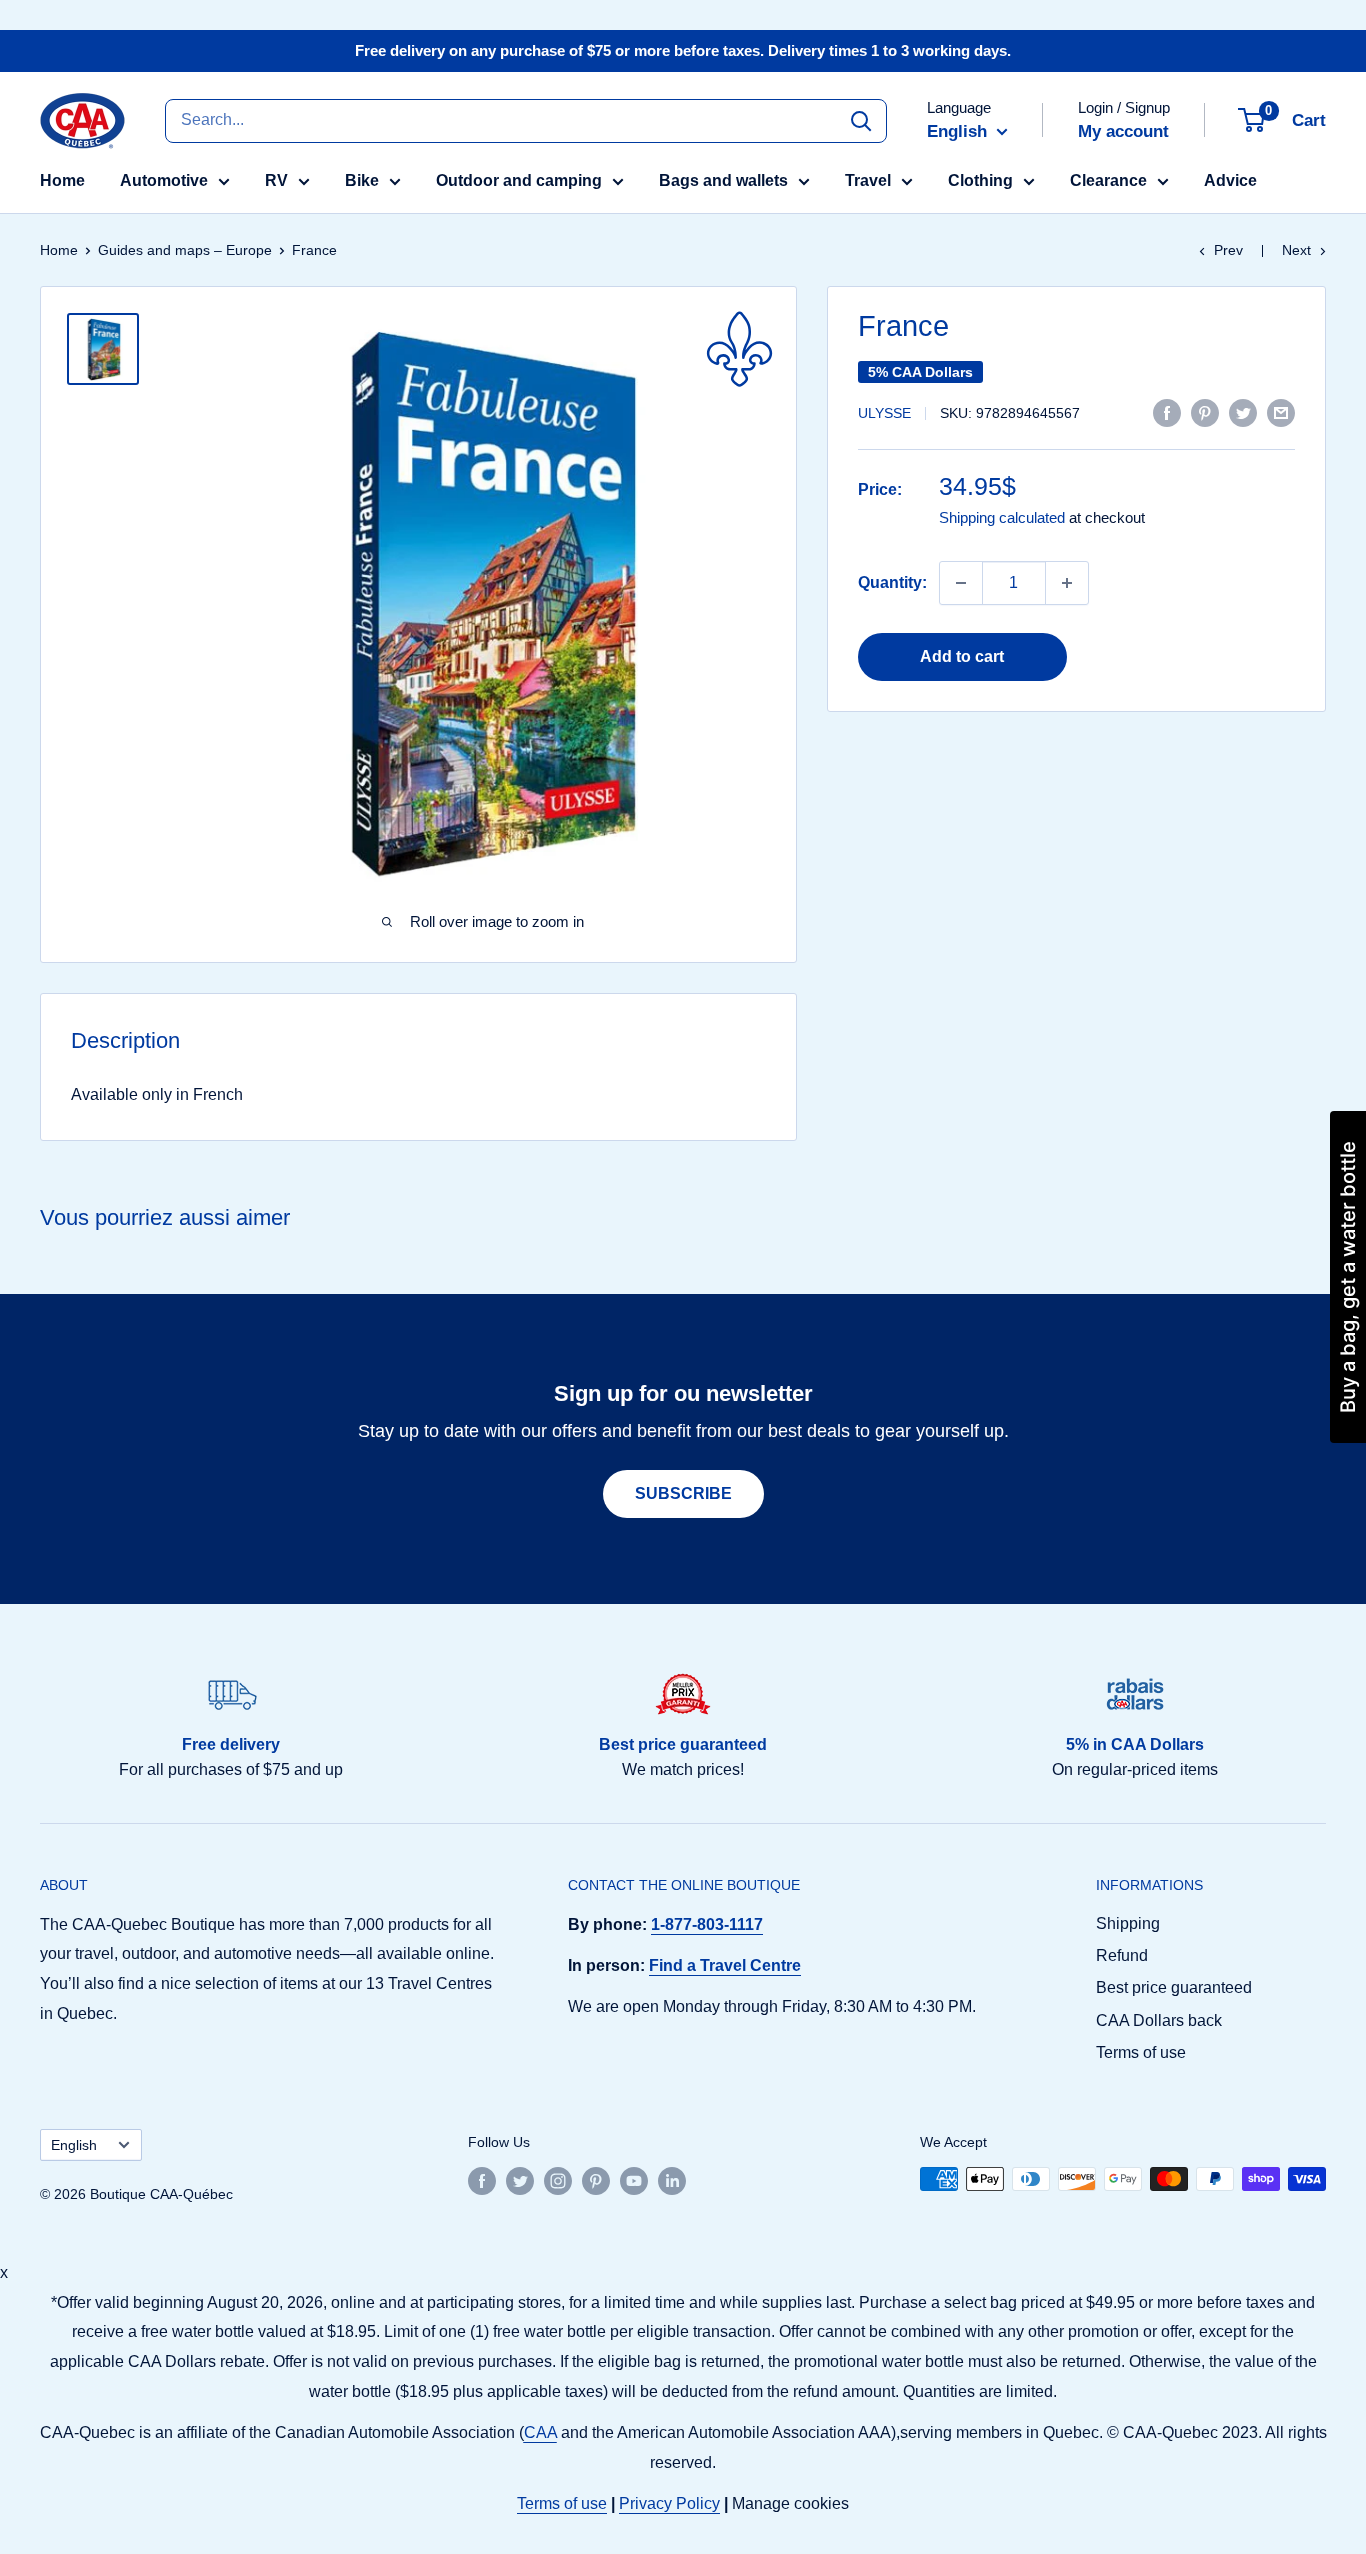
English (74, 2145)
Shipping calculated (1002, 518)
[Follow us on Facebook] (482, 2181)
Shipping (1128, 1923)
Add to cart (962, 656)
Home (62, 180)
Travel (868, 180)
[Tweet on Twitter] (1243, 412)
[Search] (861, 120)
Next (1296, 250)
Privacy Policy (669, 2503)
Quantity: (892, 582)
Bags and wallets (723, 180)
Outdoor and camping (519, 180)
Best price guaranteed (1174, 1987)
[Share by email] (1281, 412)
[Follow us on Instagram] (558, 2181)
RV (276, 180)
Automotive (164, 180)
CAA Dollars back (1159, 2020)
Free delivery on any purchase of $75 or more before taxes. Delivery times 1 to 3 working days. (683, 50)
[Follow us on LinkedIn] (672, 2181)
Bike (362, 180)
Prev (1228, 250)
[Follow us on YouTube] (634, 2181)
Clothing (980, 180)
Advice (1230, 180)
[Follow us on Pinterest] (596, 2181)
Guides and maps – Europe (185, 250)
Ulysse (884, 414)
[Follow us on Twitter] (520, 2181)
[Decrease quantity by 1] (961, 583)
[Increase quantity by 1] (1067, 583)
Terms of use (1141, 2052)
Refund (1122, 1955)
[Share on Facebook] (1167, 412)
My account (1123, 131)
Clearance (1108, 180)
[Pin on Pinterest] (1205, 412)
